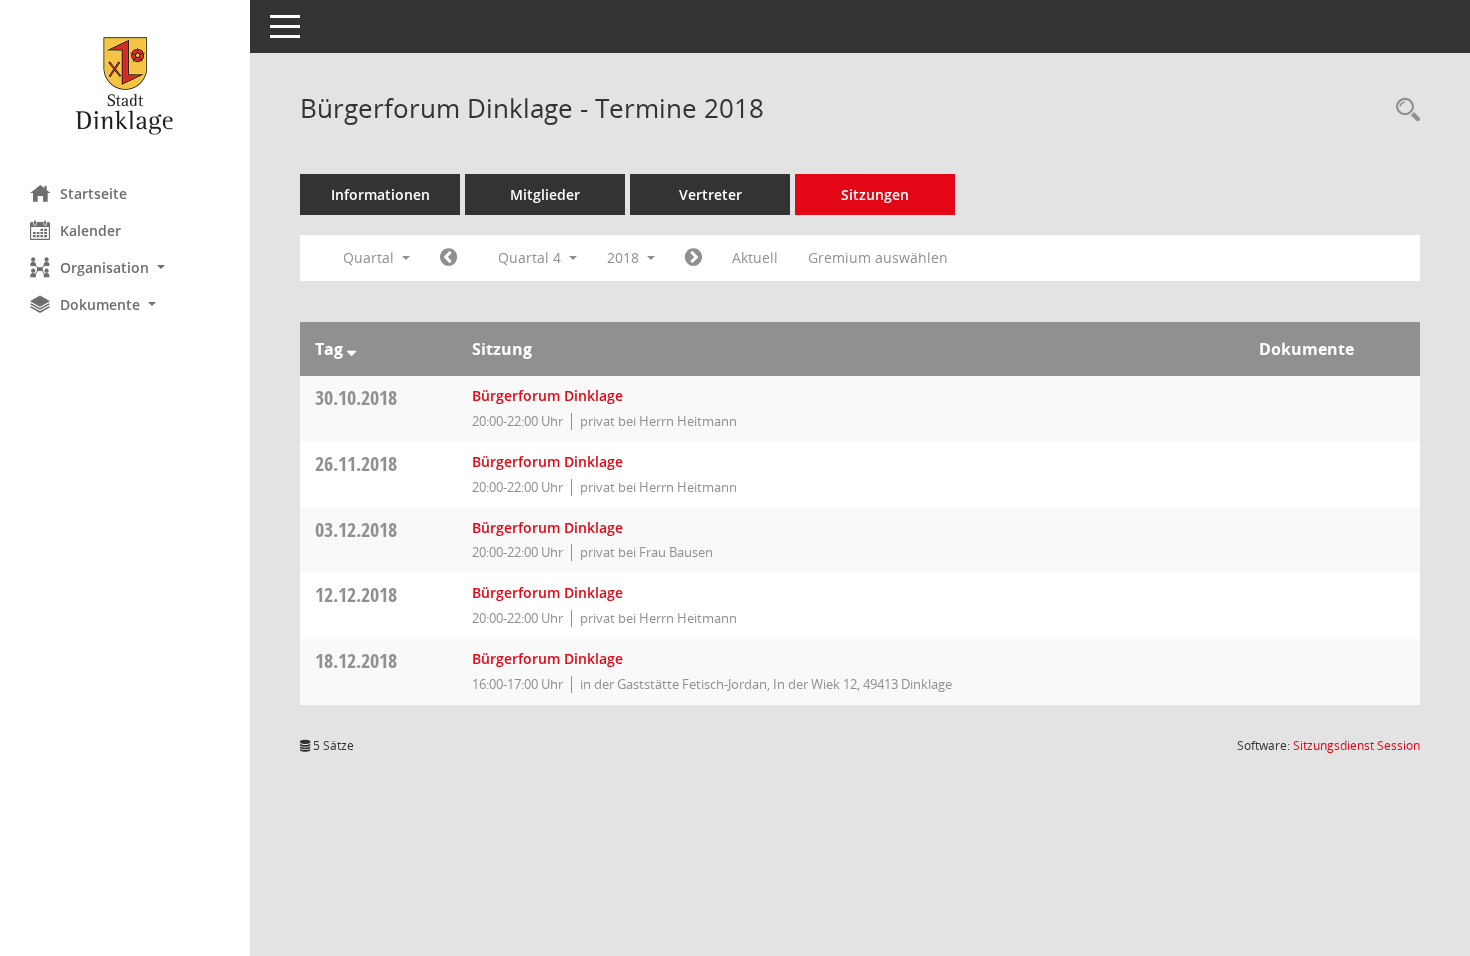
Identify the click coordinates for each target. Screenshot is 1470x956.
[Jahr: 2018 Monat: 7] (448, 258)
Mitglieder (545, 194)
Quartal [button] (370, 257)
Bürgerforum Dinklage (547, 395)
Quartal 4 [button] (531, 257)
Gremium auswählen (878, 257)
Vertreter (710, 194)
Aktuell (755, 257)
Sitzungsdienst (1356, 745)
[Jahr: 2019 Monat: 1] (693, 258)
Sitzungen (875, 194)
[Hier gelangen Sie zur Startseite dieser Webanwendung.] (125, 85)
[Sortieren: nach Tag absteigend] (351, 349)
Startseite (93, 193)
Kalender (90, 230)
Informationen (380, 194)
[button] (125, 267)
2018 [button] (625, 257)
